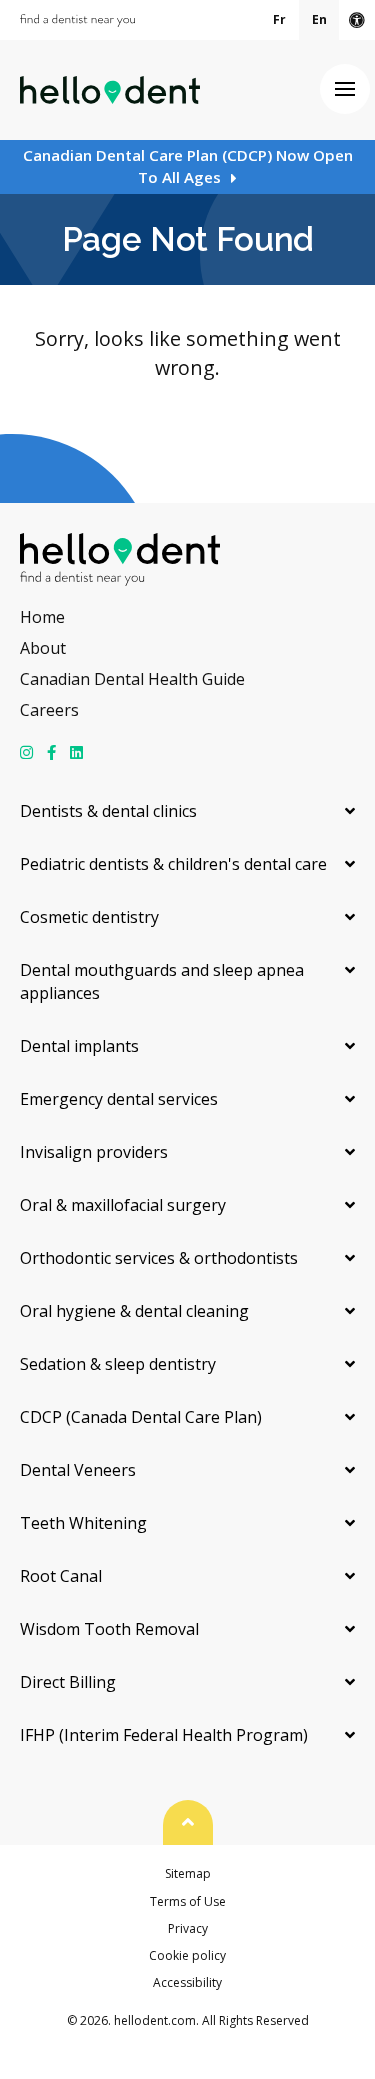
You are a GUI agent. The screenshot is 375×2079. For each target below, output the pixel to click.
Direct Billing (68, 1682)
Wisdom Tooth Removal (109, 1629)
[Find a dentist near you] (77, 20)
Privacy (188, 1928)
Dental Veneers (78, 1470)
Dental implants (79, 1046)
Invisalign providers (94, 1152)
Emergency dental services (119, 1099)
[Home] (110, 90)
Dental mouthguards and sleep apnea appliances (162, 981)
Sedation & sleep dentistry (118, 1364)
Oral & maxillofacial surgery (123, 1205)
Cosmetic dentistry (89, 917)
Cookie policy (187, 1955)
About (43, 648)
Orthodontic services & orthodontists (159, 1258)
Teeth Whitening (83, 1523)
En (319, 19)
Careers (49, 710)
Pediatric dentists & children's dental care (173, 864)
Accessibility (187, 1982)
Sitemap (188, 1873)
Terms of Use (188, 1901)
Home (42, 617)
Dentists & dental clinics (108, 811)
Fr (279, 19)
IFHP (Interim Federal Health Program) (164, 1735)
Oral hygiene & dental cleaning (134, 1311)
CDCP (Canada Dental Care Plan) (141, 1417)
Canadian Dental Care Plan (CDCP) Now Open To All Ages (188, 166)
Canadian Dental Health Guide (132, 679)
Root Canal (61, 1576)
